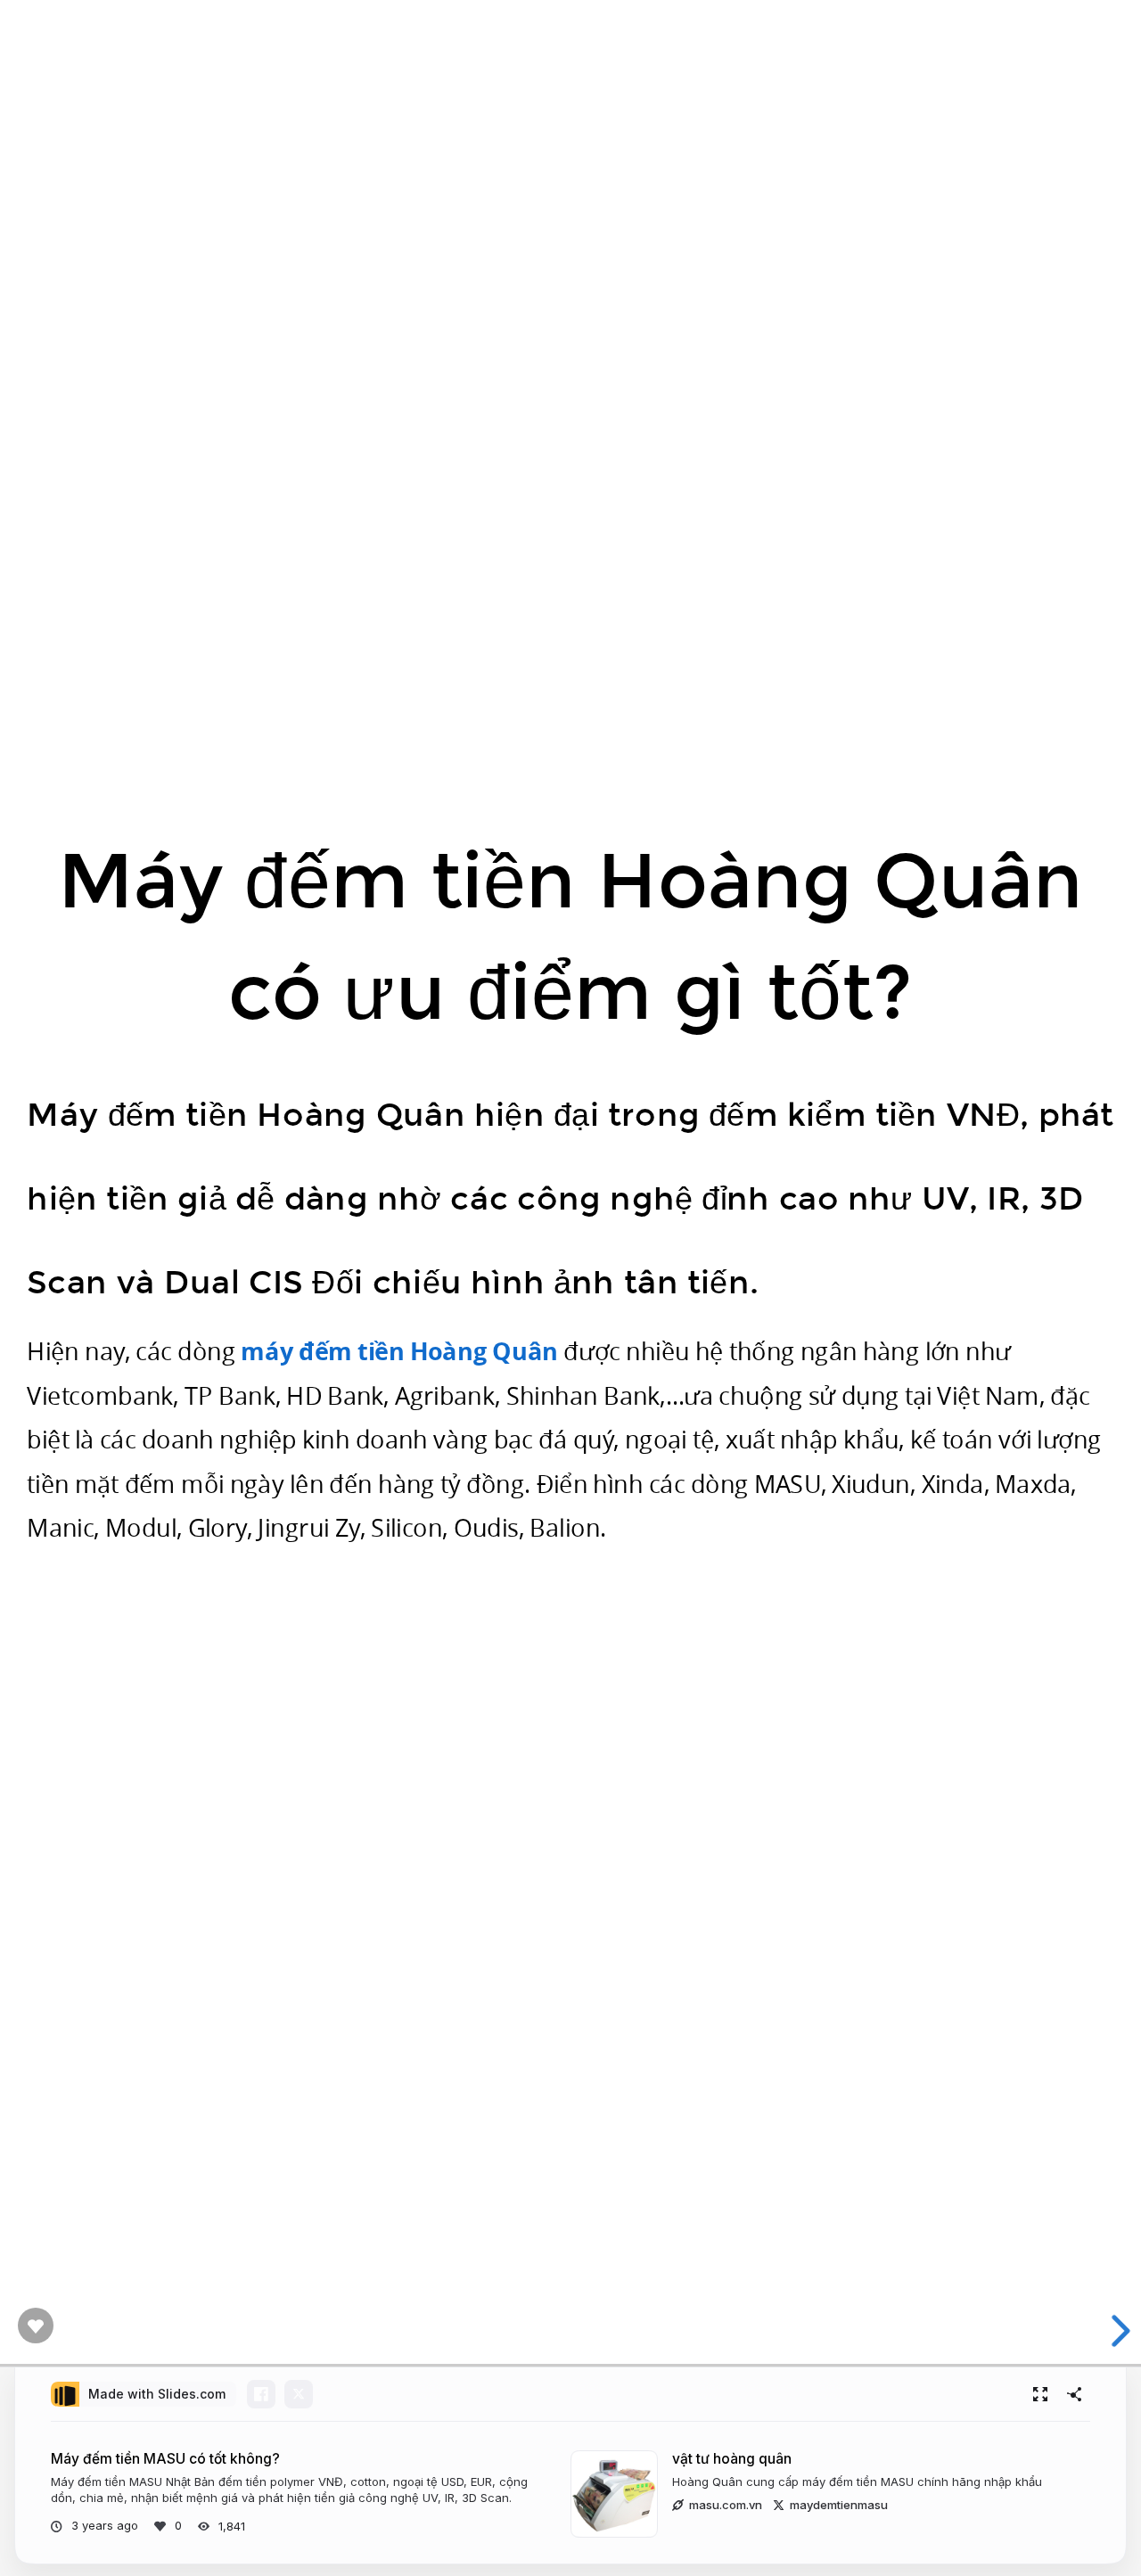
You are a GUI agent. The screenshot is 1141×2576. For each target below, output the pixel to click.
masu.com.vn (726, 2505)
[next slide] (1113, 2331)
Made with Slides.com (157, 2394)
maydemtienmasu (839, 2505)
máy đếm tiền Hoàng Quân (399, 1351)
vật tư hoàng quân (732, 2459)
